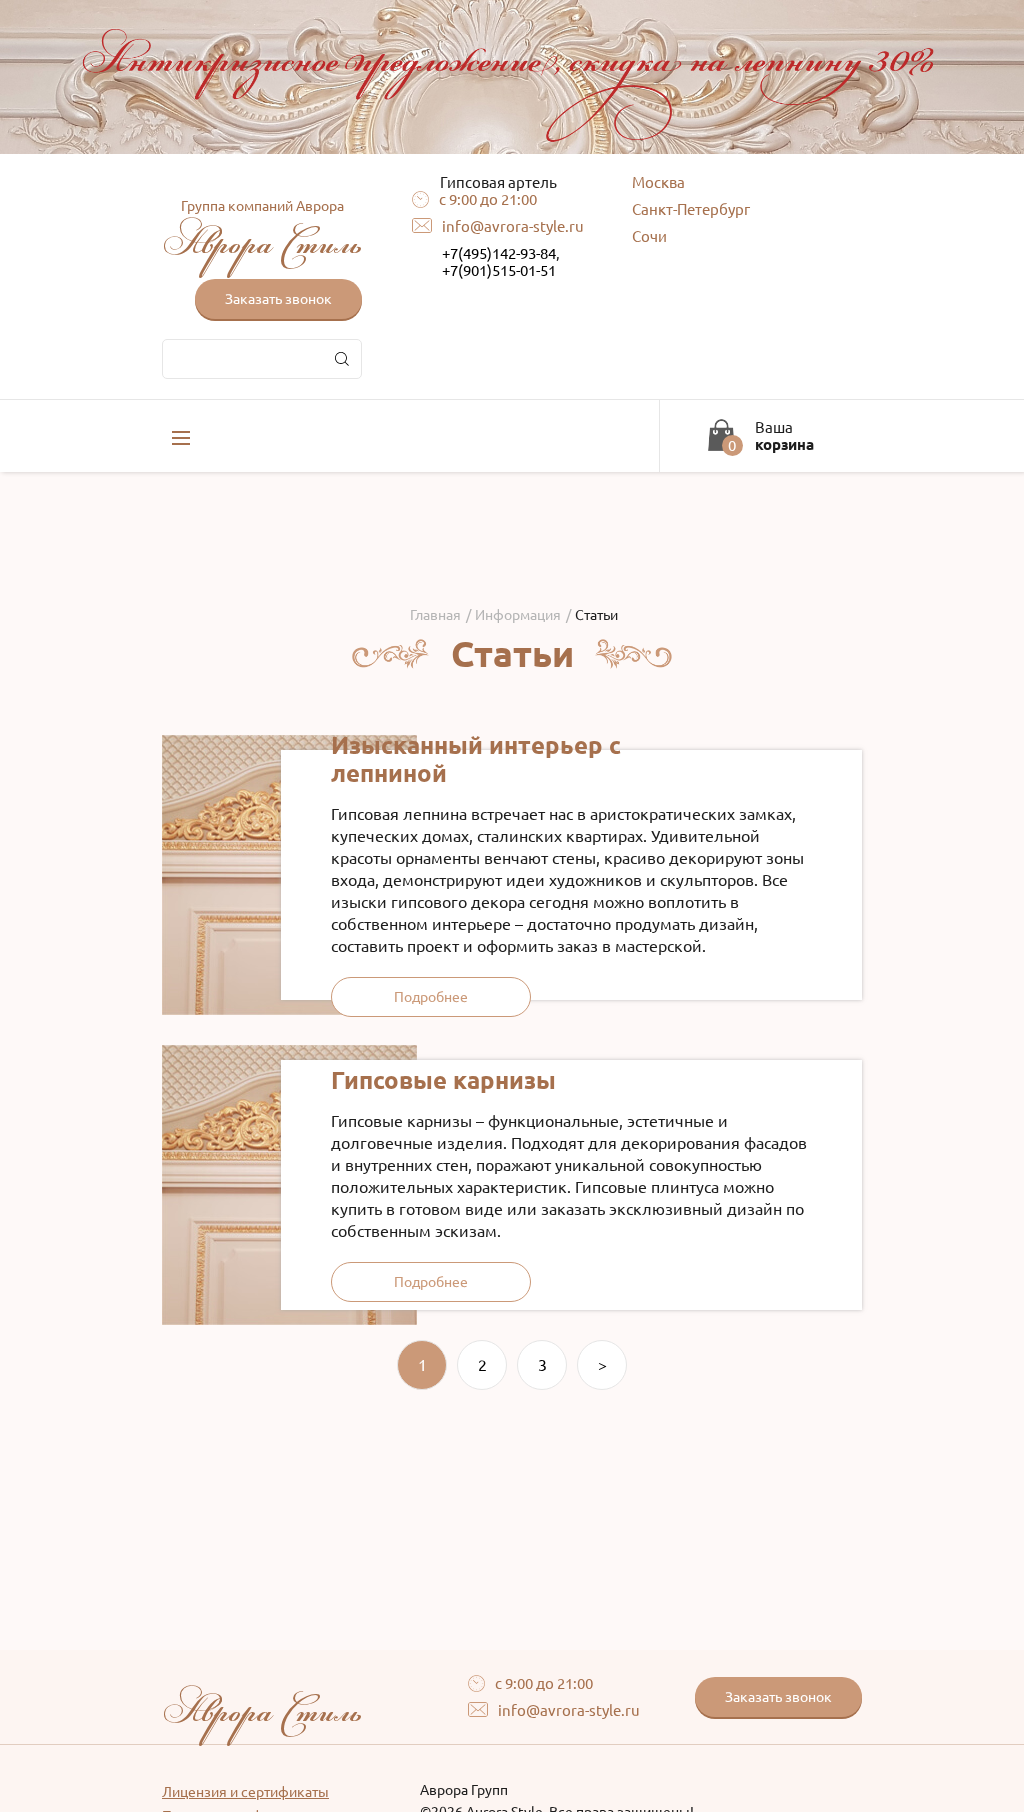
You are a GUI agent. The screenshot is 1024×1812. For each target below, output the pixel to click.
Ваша (784, 436)
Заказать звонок (278, 299)
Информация (518, 615)
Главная (435, 615)
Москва (658, 182)
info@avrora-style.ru (513, 226)
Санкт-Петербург (691, 209)
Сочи (649, 236)
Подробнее (431, 997)
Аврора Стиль (262, 233)
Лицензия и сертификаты (245, 1792)
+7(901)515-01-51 (499, 270)
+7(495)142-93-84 (499, 253)
